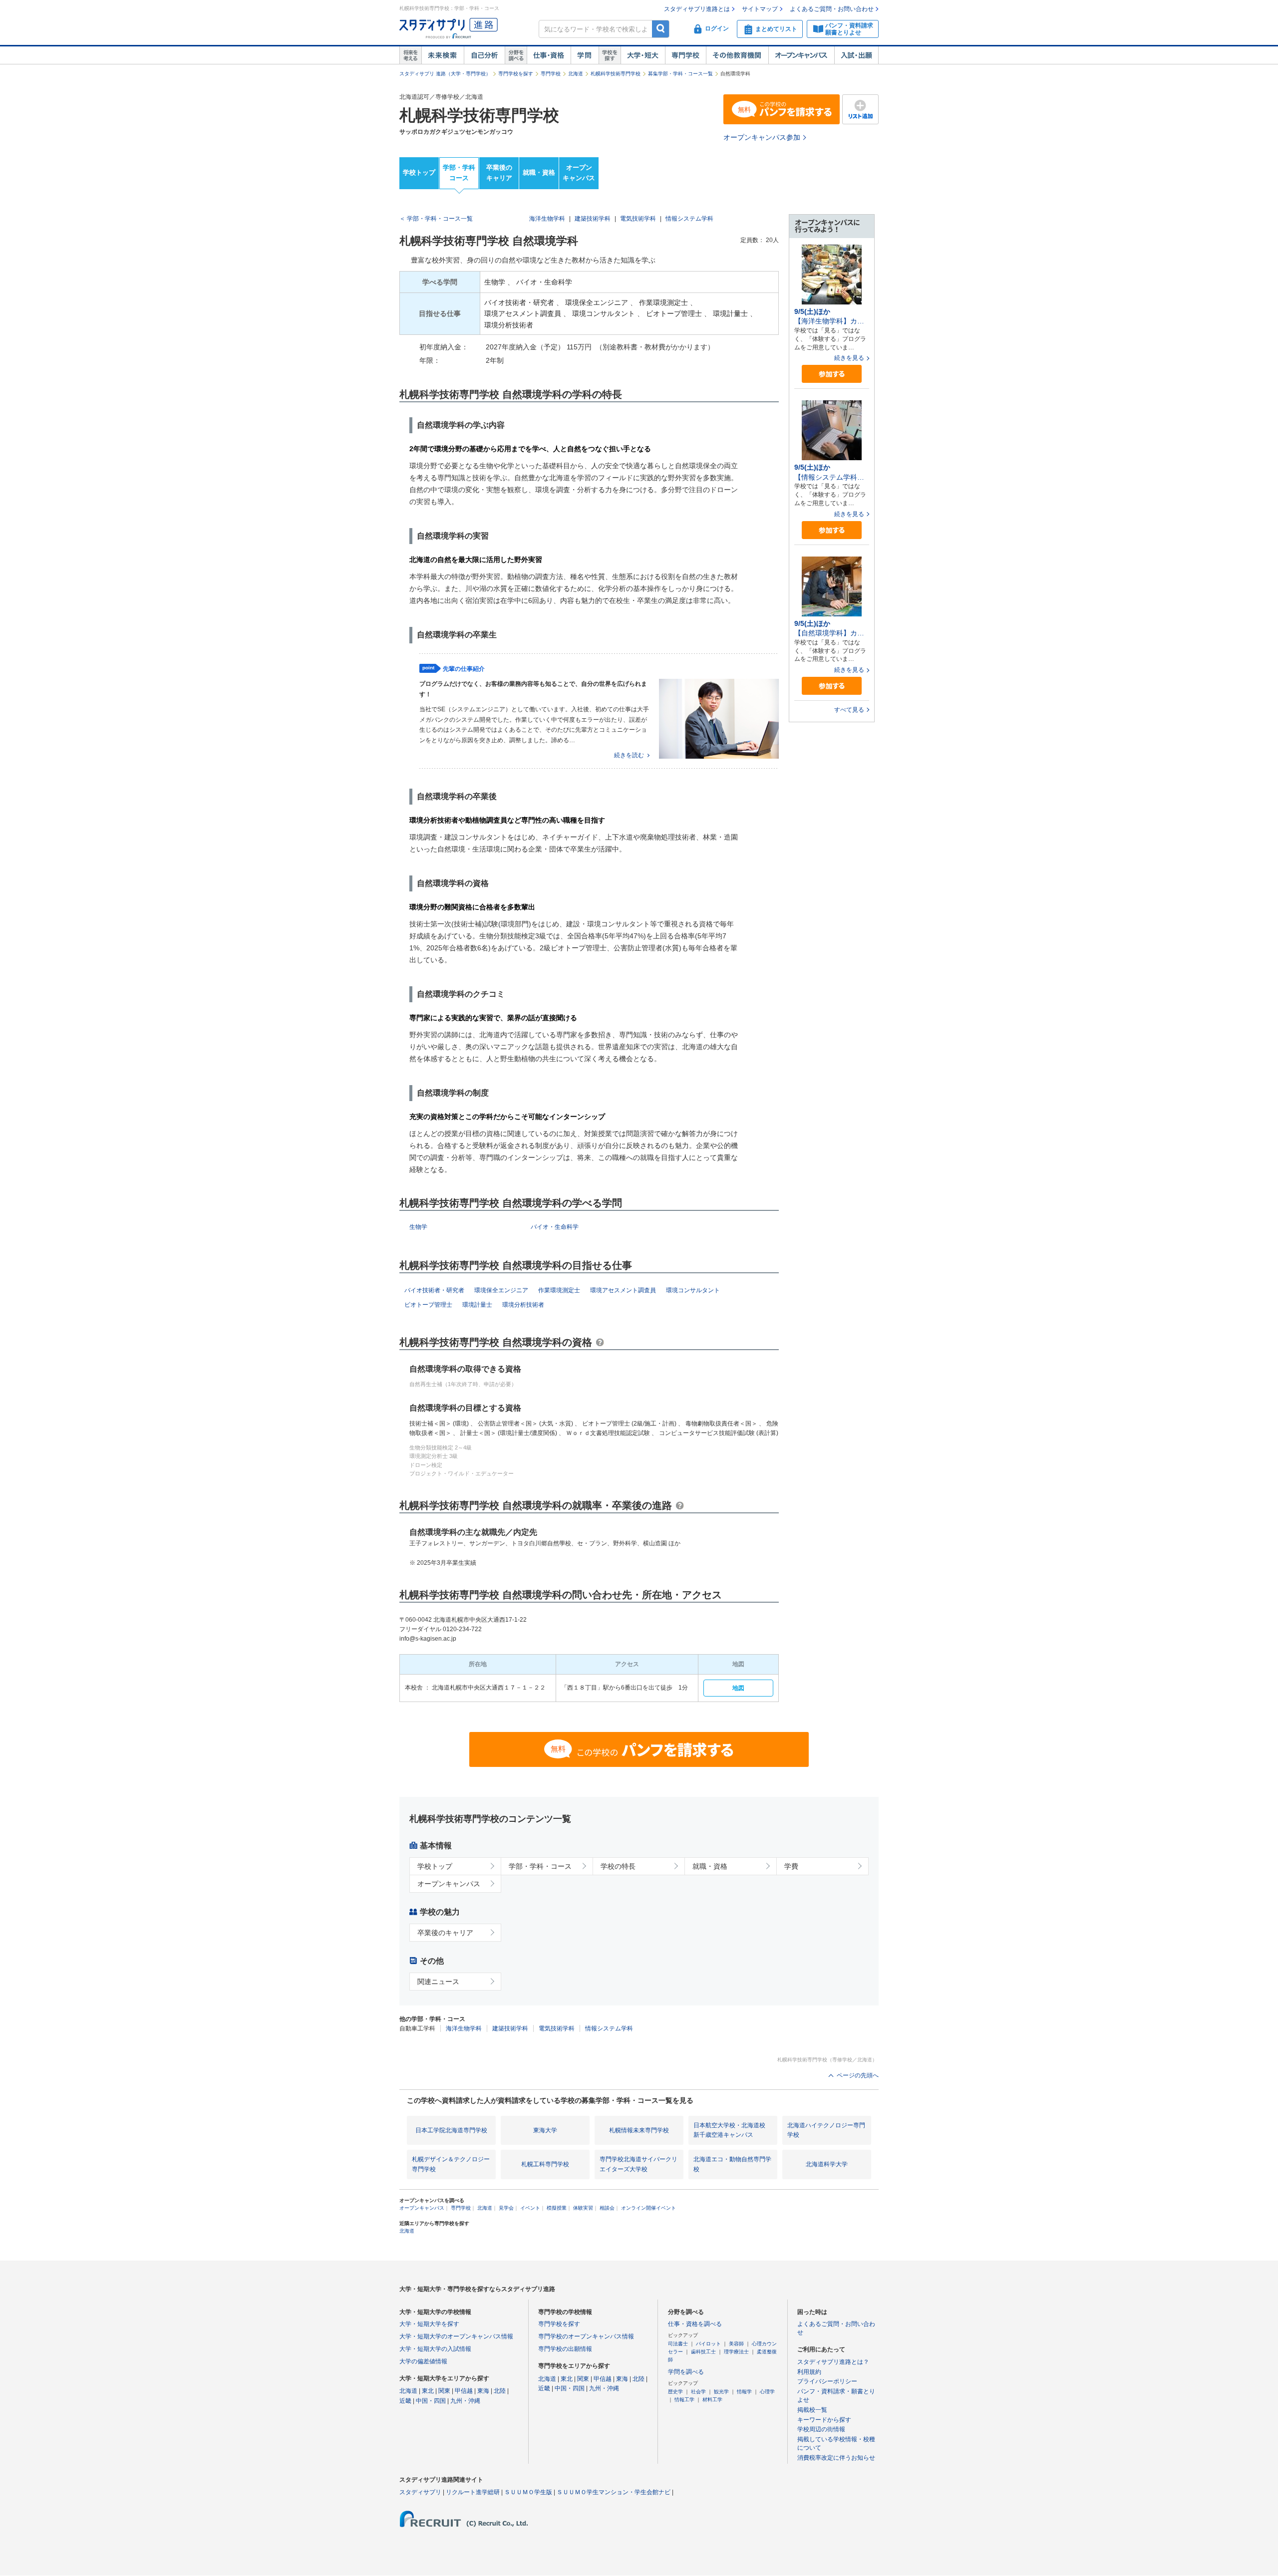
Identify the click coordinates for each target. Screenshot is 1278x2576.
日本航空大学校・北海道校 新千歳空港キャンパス (729, 2130)
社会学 (698, 2392)
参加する (832, 374)
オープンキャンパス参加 (762, 137)
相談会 (607, 2208)
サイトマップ (760, 9)
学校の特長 (618, 1866)
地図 (738, 1688)
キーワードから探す (824, 2420)
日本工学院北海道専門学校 (451, 2130)
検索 (661, 29)
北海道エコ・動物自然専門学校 (732, 2164)
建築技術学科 (593, 219)
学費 (791, 1866)
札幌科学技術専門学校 (616, 74)
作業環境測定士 (559, 1290)
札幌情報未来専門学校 (639, 2130)
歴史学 (675, 2392)
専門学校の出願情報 (565, 2349)
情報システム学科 (689, 219)
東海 (483, 2391)
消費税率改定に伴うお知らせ (836, 2458)
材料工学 (712, 2400)
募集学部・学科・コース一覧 (680, 74)
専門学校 (685, 55)
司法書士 (678, 2344)
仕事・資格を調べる (695, 2324)
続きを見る (849, 358)
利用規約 (809, 2372)
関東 (444, 2391)
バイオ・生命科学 (555, 1227)
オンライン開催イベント (648, 2208)
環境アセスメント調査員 (623, 1290)
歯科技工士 (703, 2352)
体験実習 (583, 2208)
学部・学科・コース (540, 1866)
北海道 (576, 74)
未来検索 (443, 55)
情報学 (744, 2392)
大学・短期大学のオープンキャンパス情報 (456, 2336)
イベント (530, 2208)
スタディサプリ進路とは (697, 9)
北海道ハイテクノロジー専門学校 (826, 2130)
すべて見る (849, 710)
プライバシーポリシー (827, 2381)
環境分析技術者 (523, 1305)
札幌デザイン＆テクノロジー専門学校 (451, 2164)
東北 (428, 2391)
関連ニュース (438, 1982)
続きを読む (629, 755)
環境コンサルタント (693, 1290)
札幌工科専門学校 (545, 2164)
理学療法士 (736, 2352)
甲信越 (464, 2391)
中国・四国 (431, 2401)
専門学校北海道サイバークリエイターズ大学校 (639, 2164)
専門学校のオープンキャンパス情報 (586, 2336)
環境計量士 (477, 1305)
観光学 (721, 2392)
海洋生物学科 (547, 219)
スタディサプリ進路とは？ (833, 2362)
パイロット (708, 2344)
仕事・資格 (549, 55)
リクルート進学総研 (473, 2492)
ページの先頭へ (858, 2075)
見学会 (506, 2208)
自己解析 (484, 55)
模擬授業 (557, 2208)
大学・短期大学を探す (429, 2324)
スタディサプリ (420, 2492)
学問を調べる (686, 2372)
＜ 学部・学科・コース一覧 (436, 219)
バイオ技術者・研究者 (434, 1290)
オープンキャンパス (801, 55)
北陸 (500, 2391)
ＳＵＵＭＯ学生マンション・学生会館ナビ (614, 2492)
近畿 (405, 2401)
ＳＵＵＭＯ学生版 (528, 2492)
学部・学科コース (459, 173)
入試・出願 (856, 55)
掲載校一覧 (812, 2410)
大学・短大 (643, 55)
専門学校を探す (516, 74)
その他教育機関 (737, 55)
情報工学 (684, 2400)
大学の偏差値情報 (423, 2361)
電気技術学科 (638, 219)
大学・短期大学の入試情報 (435, 2349)
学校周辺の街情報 (821, 2429)
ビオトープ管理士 (428, 1305)
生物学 (418, 1227)
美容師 (736, 2344)
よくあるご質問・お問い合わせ (832, 9)
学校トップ (419, 172)
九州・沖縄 (465, 2401)
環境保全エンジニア (501, 1290)
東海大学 (545, 2130)
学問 (585, 55)
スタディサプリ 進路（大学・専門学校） (445, 74)
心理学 (767, 2392)
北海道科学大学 (827, 2164)
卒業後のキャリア (499, 173)
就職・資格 (539, 172)
